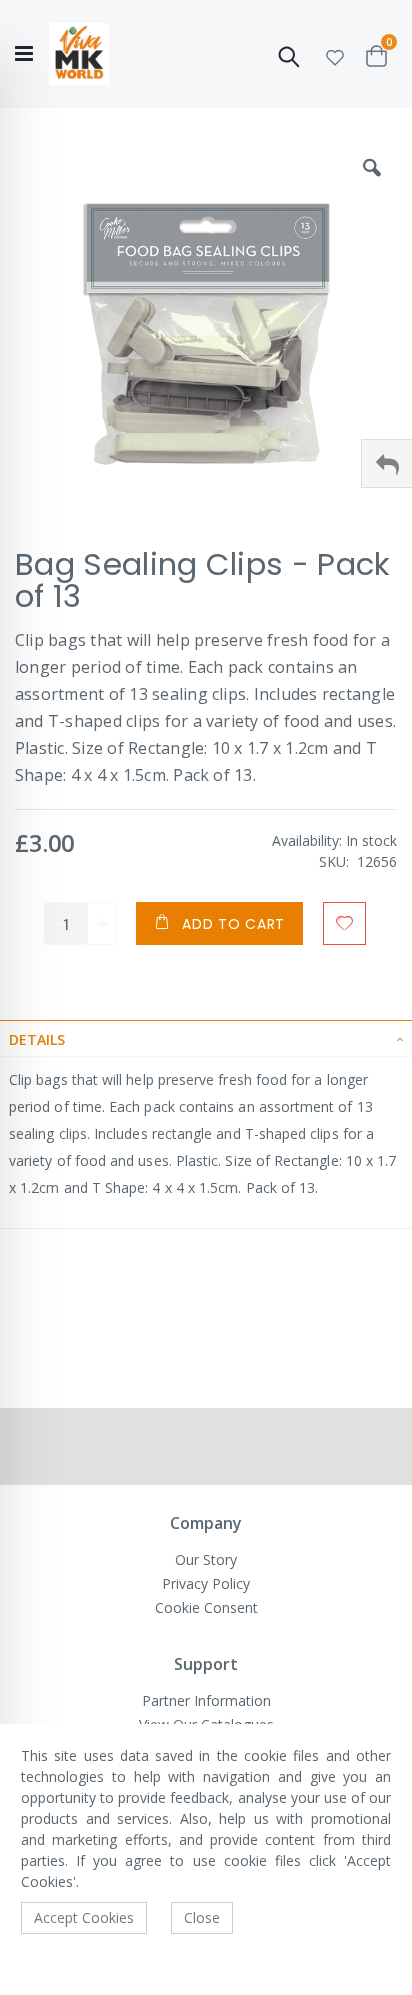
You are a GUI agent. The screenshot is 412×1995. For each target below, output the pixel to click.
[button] (335, 54)
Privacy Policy (206, 1583)
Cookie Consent (206, 1607)
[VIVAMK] (79, 54)
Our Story (206, 1559)
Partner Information (206, 1700)
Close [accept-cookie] (202, 1917)
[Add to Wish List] (344, 923)
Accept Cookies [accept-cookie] (84, 1917)
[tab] (206, 1038)
